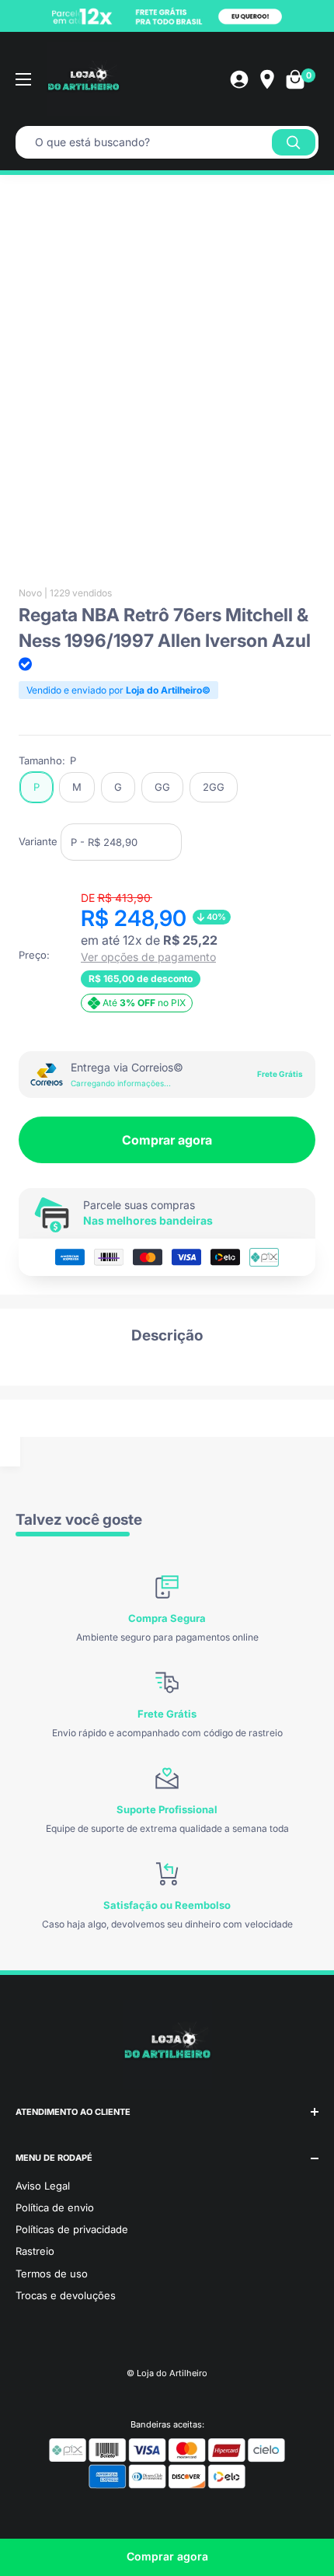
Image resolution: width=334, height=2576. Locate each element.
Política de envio (55, 2207)
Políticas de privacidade (72, 2229)
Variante (38, 841)
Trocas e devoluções (66, 2295)
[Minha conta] (239, 79)
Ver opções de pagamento (148, 957)
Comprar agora (167, 1140)
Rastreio (35, 2251)
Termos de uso (52, 2274)
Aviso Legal (43, 2186)
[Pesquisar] (294, 142)
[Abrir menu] (23, 79)
